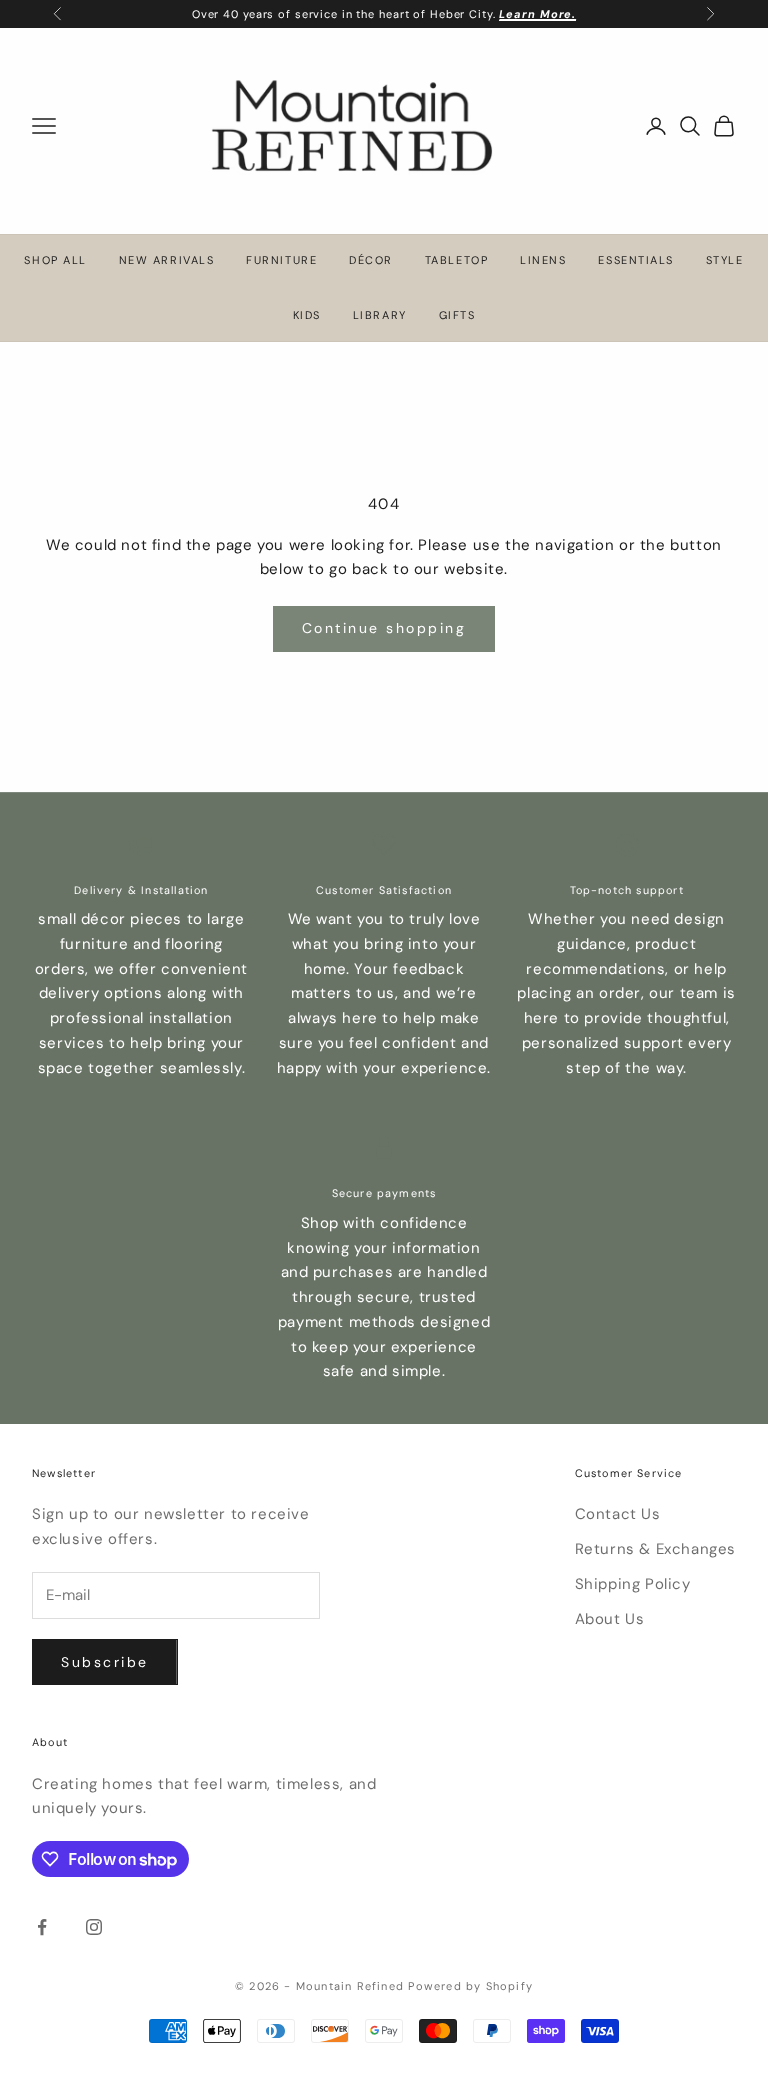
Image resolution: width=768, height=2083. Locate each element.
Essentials (635, 260)
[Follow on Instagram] (94, 1927)
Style (725, 260)
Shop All (55, 260)
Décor (371, 260)
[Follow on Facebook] (42, 1927)
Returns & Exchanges (655, 1549)
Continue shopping (384, 628)
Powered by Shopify (470, 1986)
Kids (307, 315)
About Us (610, 1619)
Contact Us (618, 1514)
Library (380, 315)
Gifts (457, 315)
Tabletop (456, 260)
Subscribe (105, 1662)
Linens (543, 260)
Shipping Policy (633, 1584)
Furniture (281, 260)
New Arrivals (166, 260)
